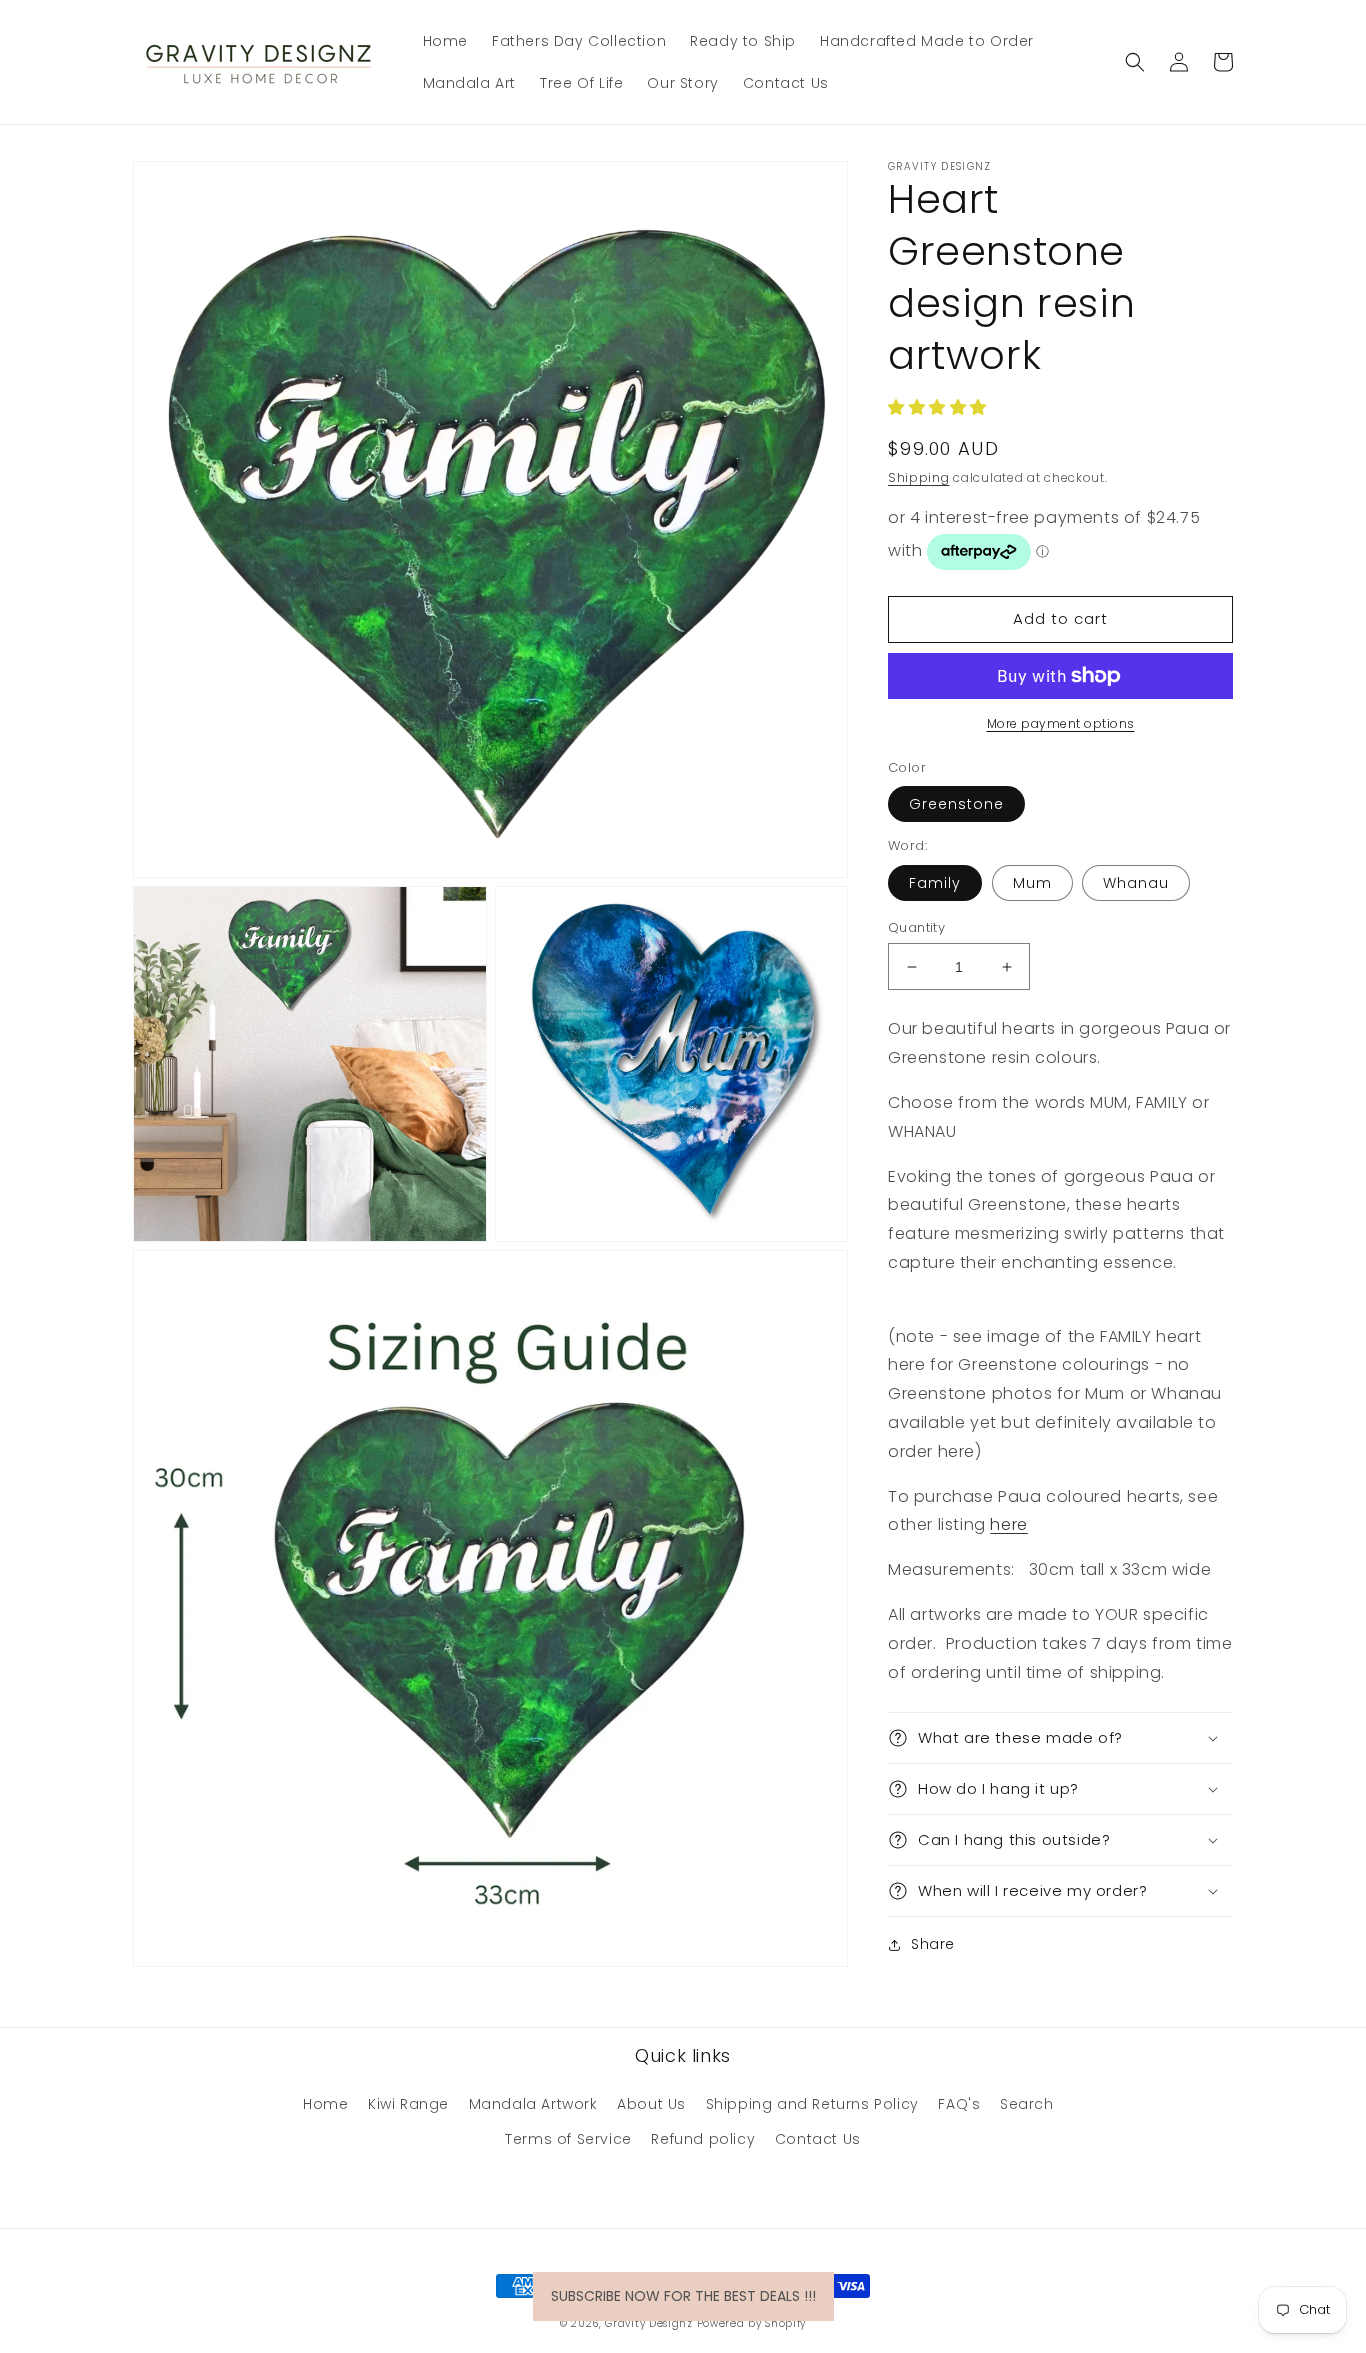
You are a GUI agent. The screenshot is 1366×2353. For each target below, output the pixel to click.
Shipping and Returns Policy (812, 2104)
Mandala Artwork (533, 2104)
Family (935, 883)
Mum (1032, 883)
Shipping (919, 477)
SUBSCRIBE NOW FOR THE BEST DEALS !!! (683, 2296)
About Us (651, 2104)
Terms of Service (568, 2139)
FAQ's (959, 2104)
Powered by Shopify (752, 2323)
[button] (1135, 62)
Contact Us (818, 2139)
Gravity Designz (649, 2323)
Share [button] (933, 1944)
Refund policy (703, 2139)
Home (325, 2104)
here (1008, 1524)
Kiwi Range (408, 2104)
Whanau (1136, 883)
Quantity (916, 927)
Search (1027, 2104)
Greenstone (956, 804)
